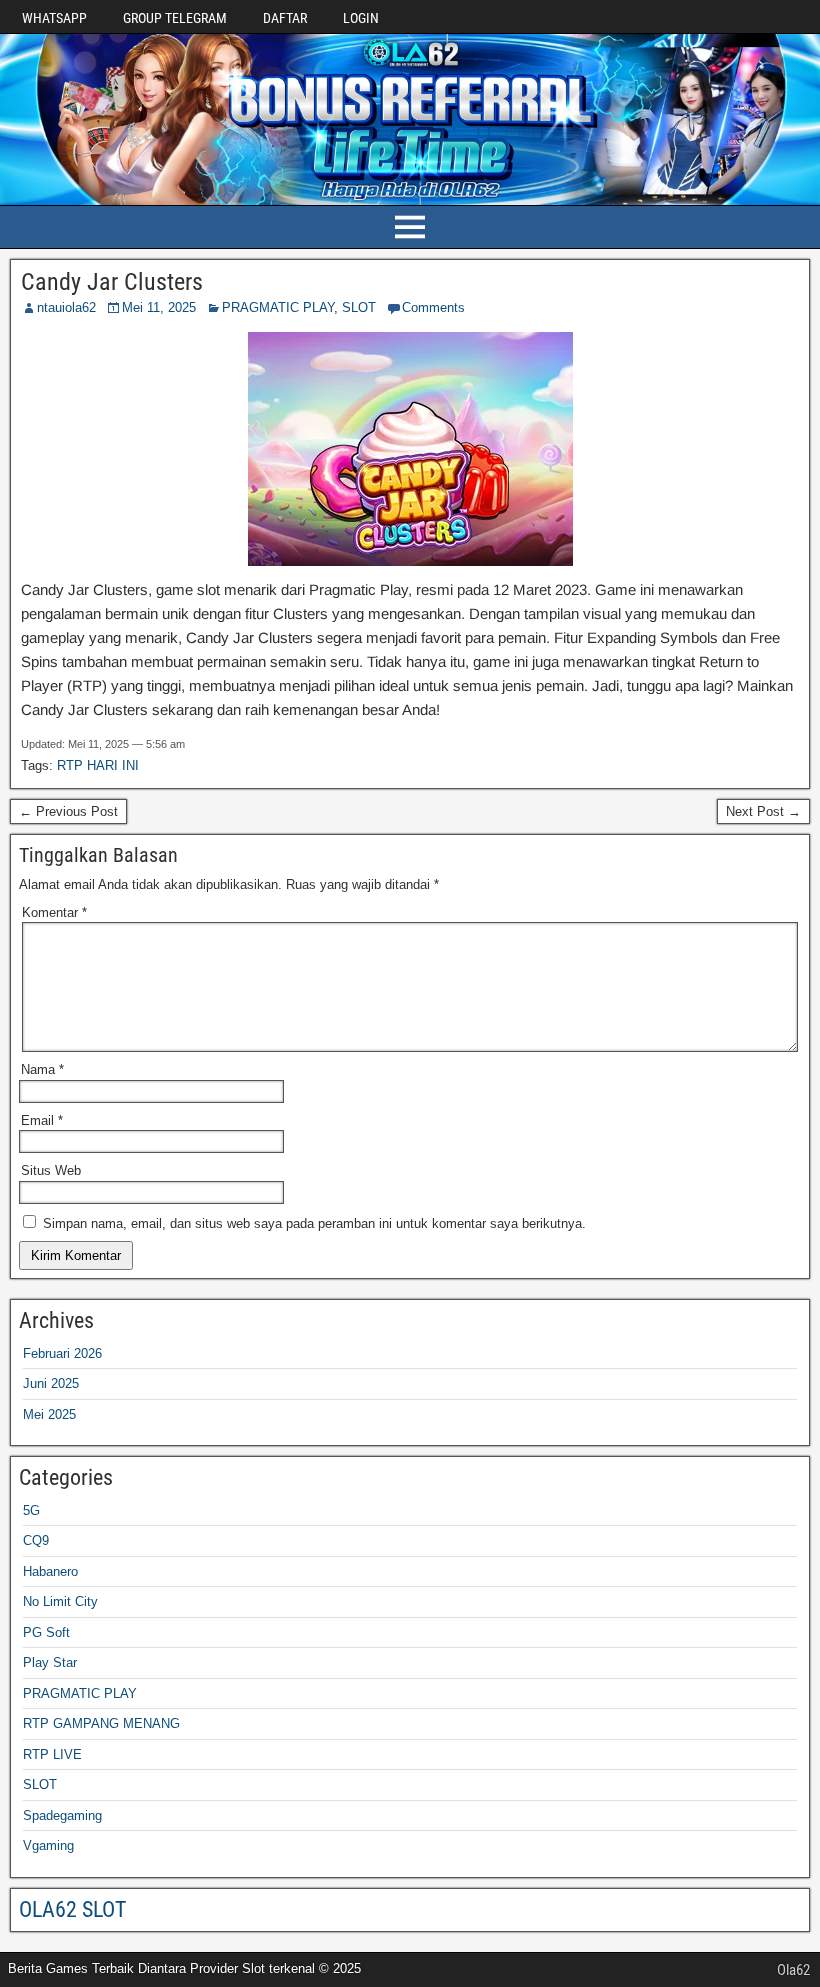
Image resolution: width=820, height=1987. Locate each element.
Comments (433, 307)
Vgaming (48, 1845)
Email (42, 1120)
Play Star (50, 1662)
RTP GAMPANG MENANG (101, 1723)
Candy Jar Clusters (112, 282)
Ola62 (793, 1970)
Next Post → (763, 811)
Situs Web (51, 1170)
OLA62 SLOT (72, 1909)
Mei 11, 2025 (159, 307)
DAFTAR (285, 18)
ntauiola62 (66, 307)
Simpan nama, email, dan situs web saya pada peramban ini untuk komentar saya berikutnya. (314, 1223)
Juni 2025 (51, 1383)
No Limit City (60, 1601)
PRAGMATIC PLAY (278, 307)
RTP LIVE (52, 1754)
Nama (42, 1069)
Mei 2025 (49, 1414)
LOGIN (361, 18)
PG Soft (46, 1632)
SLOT (359, 307)
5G (31, 1510)
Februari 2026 (62, 1353)
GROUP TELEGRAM (175, 18)
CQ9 (36, 1540)
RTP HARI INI (98, 765)
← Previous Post (68, 811)
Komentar (54, 912)
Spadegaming (62, 1815)
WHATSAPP (54, 18)
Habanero (50, 1571)
